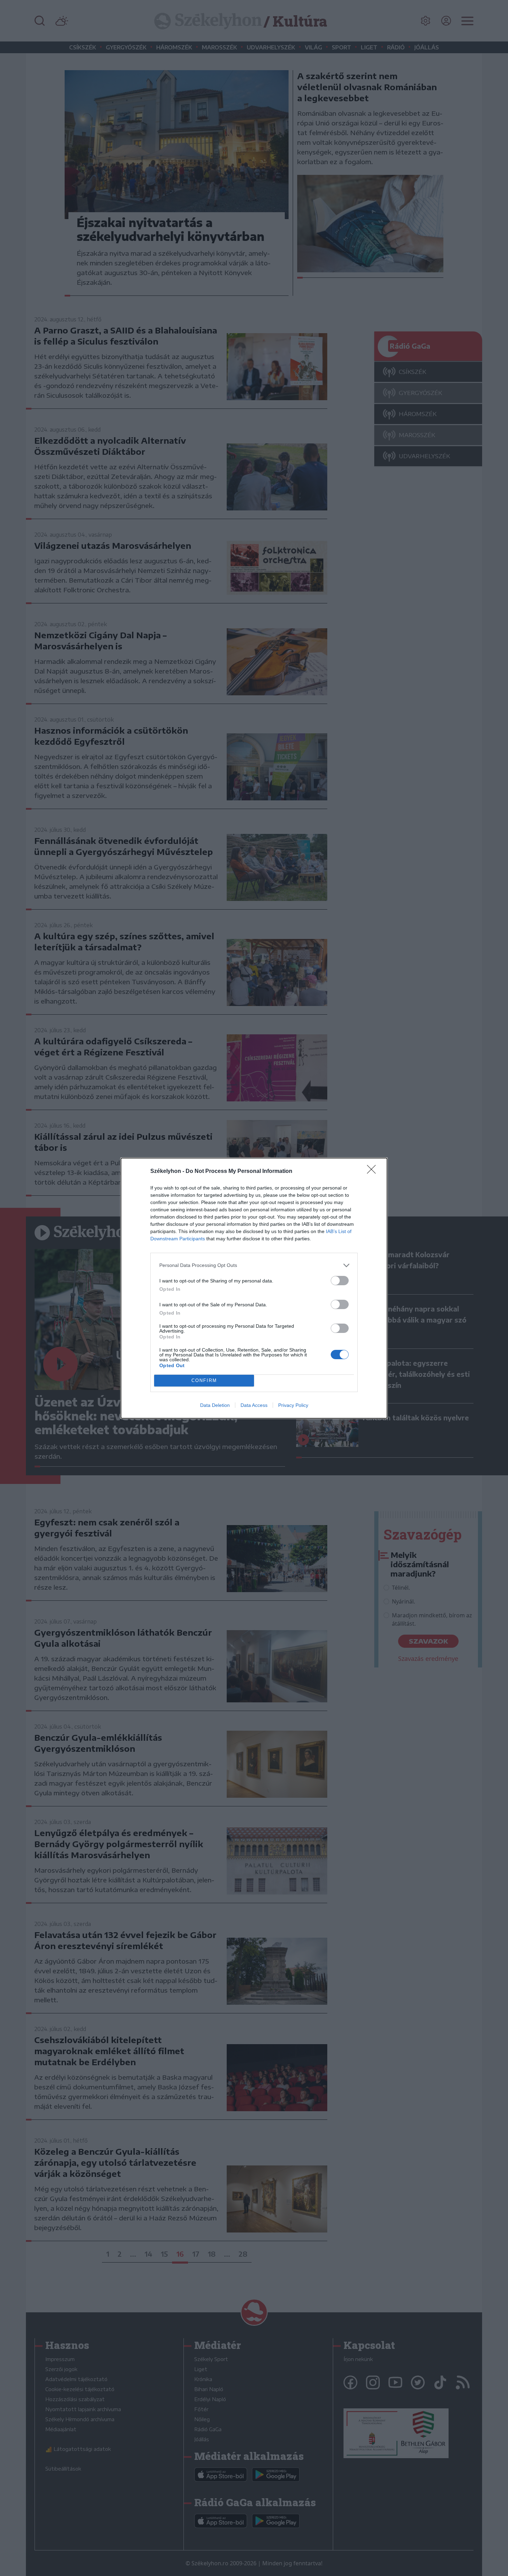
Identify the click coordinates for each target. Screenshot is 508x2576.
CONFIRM (204, 1380)
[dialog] (254, 1288)
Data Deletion (215, 1405)
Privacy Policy (293, 1405)
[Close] (374, 1172)
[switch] (340, 1281)
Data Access (254, 1405)
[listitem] (254, 1265)
